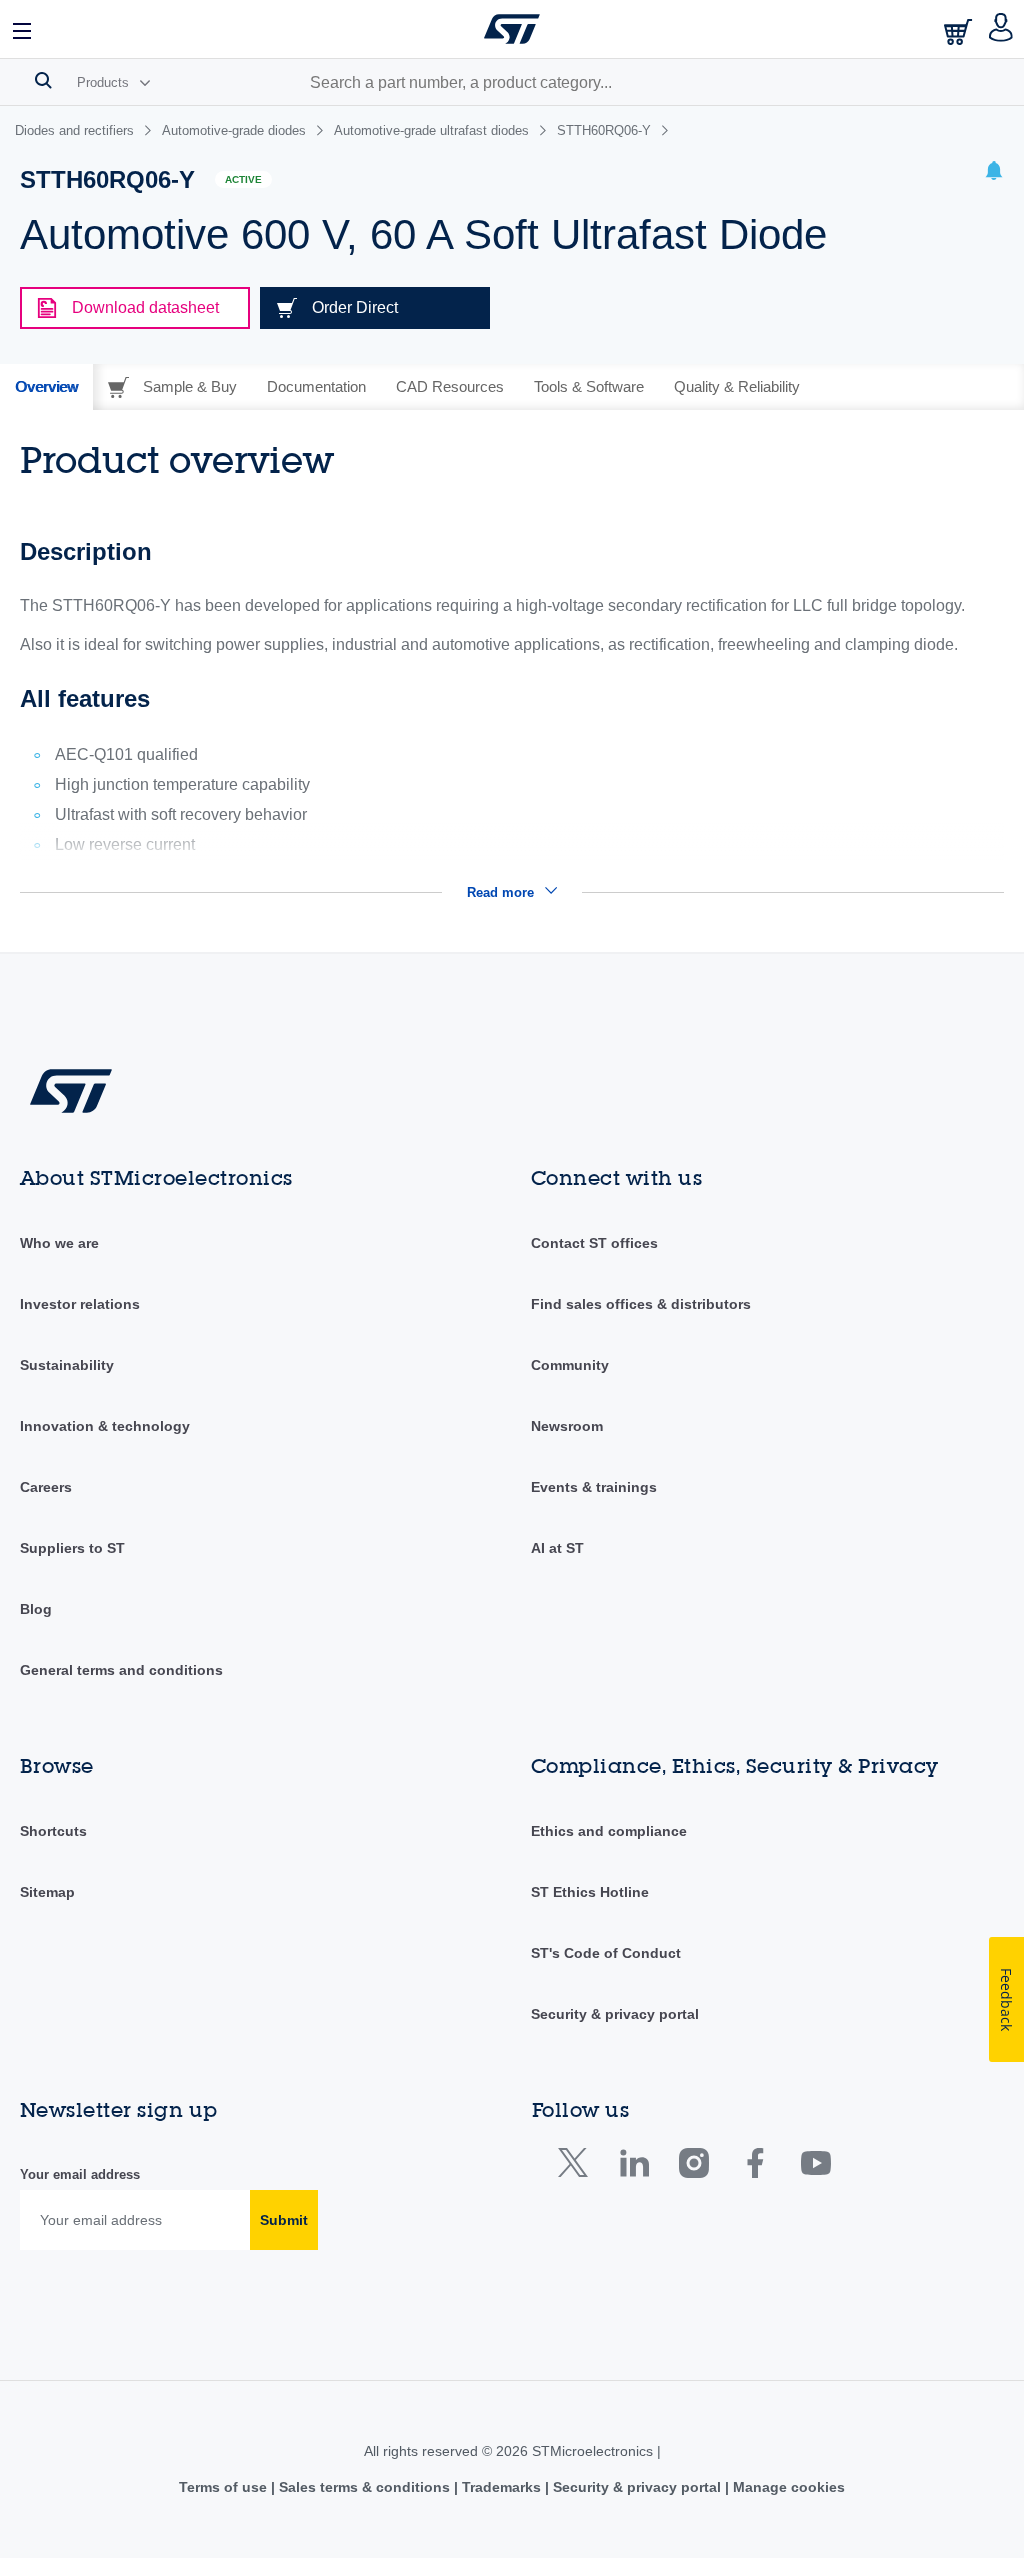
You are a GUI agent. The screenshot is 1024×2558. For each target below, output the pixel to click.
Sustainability (67, 1365)
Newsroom (567, 1426)
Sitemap (47, 1892)
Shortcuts (53, 1831)
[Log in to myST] (1001, 29)
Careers (46, 1487)
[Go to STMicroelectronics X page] (577, 2167)
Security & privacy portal (615, 2014)
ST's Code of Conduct (606, 1953)
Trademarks (501, 2487)
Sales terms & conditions (364, 2487)
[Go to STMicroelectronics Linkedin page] (633, 2167)
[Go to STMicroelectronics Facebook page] (754, 2167)
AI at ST (557, 1548)
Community (570, 1365)
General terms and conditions (121, 1670)
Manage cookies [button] (787, 2487)
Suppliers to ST (72, 1548)
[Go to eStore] (960, 31)
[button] (23, 29)
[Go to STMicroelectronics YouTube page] (815, 2167)
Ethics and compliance (609, 1831)
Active (243, 179)
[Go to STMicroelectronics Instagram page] (693, 2167)
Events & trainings (594, 1487)
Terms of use (225, 2487)
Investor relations (80, 1304)
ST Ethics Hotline (590, 1892)
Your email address (80, 2174)
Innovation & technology (105, 1426)
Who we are (59, 1243)
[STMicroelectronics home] (512, 29)
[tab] (46, 387)
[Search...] (43, 80)
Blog (36, 1609)
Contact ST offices (594, 1243)
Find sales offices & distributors (641, 1304)
